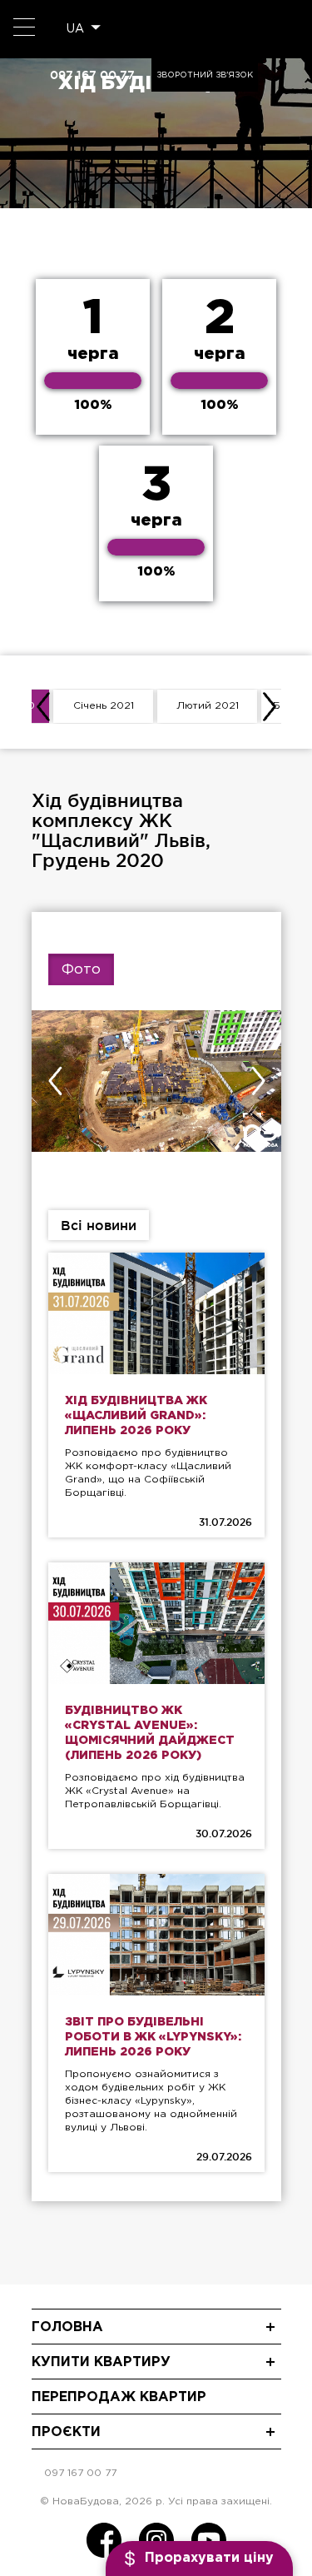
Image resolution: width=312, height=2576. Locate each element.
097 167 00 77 (92, 75)
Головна (67, 2327)
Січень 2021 (104, 706)
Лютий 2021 (208, 706)
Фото (81, 970)
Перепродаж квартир (119, 2397)
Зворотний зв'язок (205, 75)
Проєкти (66, 2432)
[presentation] (43, 706)
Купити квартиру (101, 2362)
